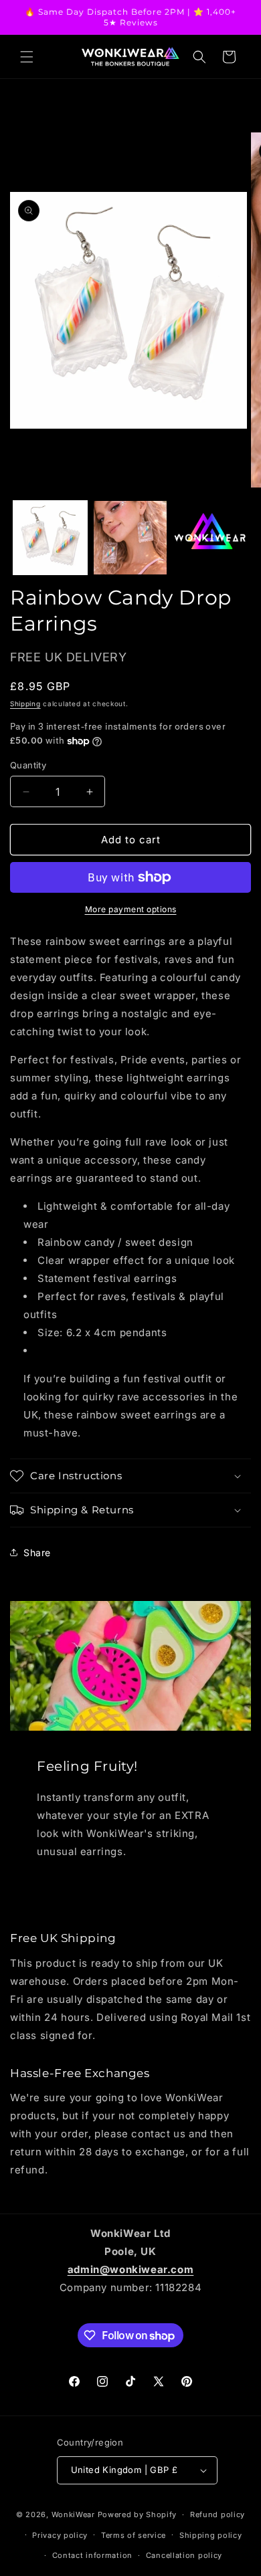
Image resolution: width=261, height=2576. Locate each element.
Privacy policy (60, 2535)
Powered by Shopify (138, 2514)
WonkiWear (73, 2514)
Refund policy (217, 2514)
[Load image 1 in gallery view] (50, 538)
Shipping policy (211, 2535)
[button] (27, 57)
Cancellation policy (184, 2555)
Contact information (92, 2555)
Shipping (25, 704)
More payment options (131, 909)
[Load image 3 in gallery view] (210, 538)
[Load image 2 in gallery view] (130, 538)
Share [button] (37, 1552)
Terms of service (134, 2535)
